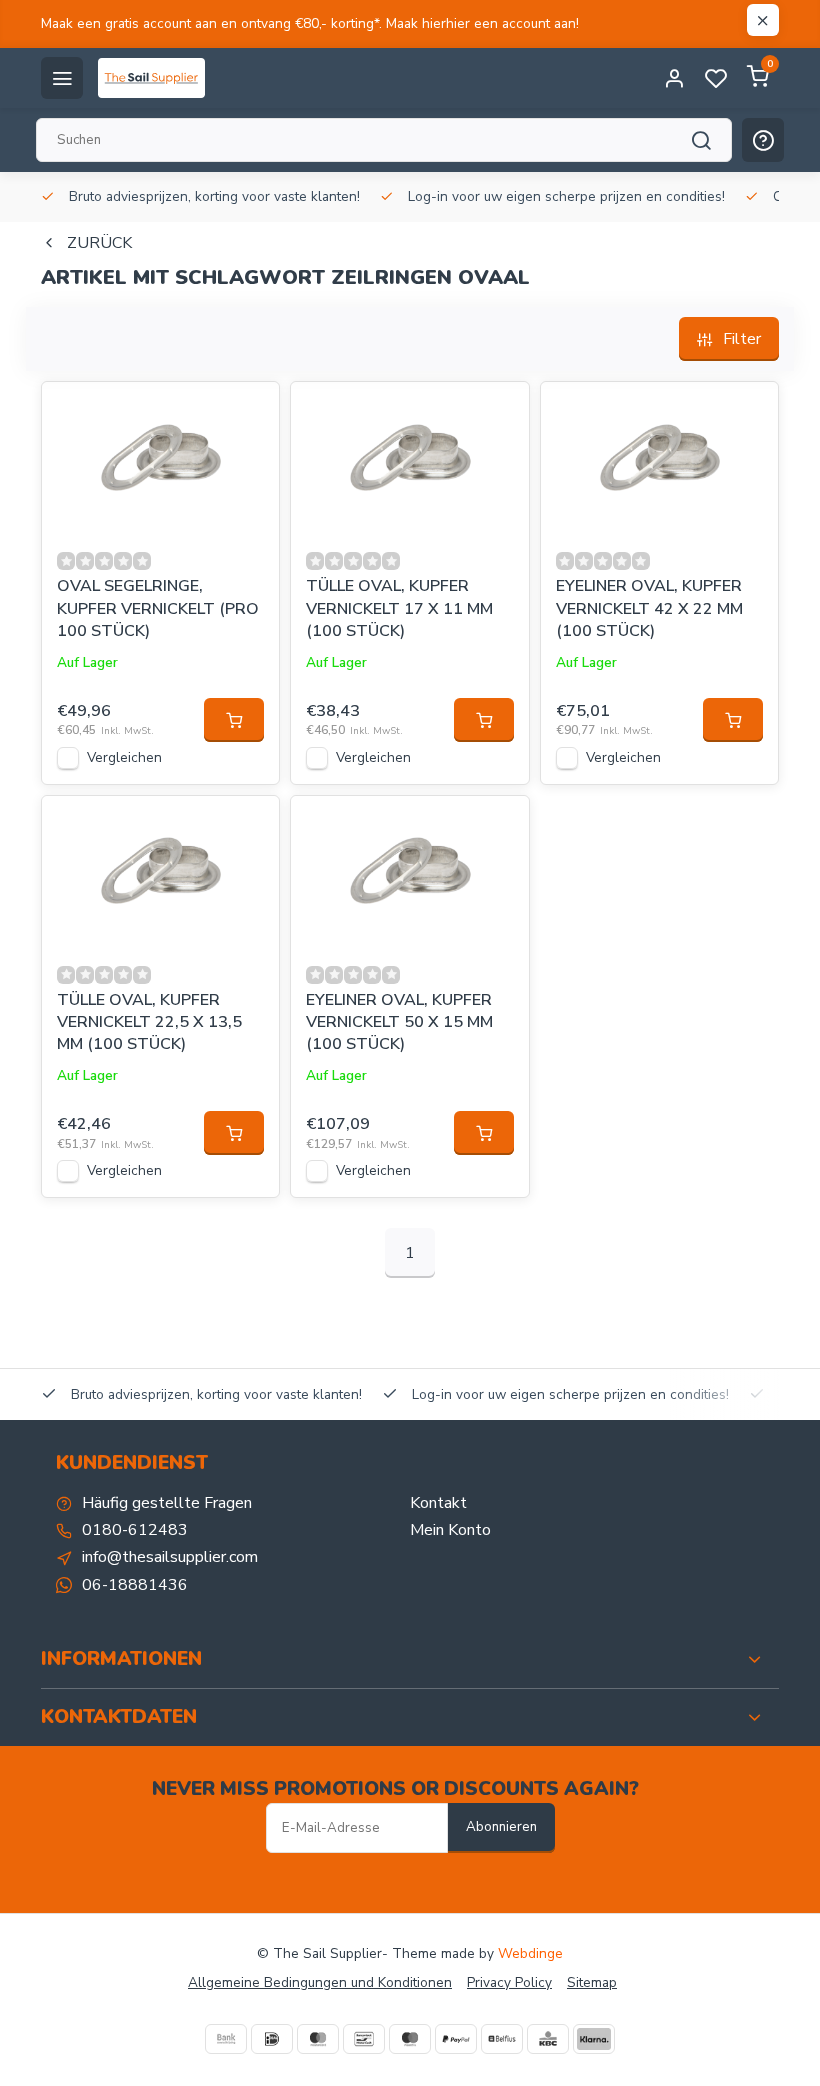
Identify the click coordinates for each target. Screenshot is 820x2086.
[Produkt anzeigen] (234, 720)
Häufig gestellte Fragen (167, 1503)
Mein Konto (450, 1530)
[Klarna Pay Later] (594, 2039)
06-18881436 (135, 1585)
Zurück (99, 243)
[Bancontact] (364, 2039)
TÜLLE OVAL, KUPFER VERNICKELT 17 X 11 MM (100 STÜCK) (399, 608)
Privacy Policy (509, 1982)
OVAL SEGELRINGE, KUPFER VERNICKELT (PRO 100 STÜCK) (158, 608)
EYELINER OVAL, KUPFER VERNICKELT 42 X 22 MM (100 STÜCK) (649, 608)
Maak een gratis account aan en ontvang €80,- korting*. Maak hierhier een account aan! (310, 23)
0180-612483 (135, 1530)
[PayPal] (456, 2039)
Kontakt (438, 1503)
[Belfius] (502, 2039)
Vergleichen (124, 757)
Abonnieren (501, 1827)
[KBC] (548, 2039)
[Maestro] (410, 2039)
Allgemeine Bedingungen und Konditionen (320, 1982)
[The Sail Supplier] (156, 78)
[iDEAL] (272, 2039)
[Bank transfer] (226, 2039)
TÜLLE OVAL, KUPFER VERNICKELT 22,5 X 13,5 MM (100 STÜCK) (149, 1022)
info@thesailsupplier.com (170, 1557)
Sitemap (592, 1982)
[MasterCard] (318, 2039)
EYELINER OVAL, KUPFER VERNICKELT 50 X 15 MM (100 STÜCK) (399, 1022)
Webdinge (530, 1953)
